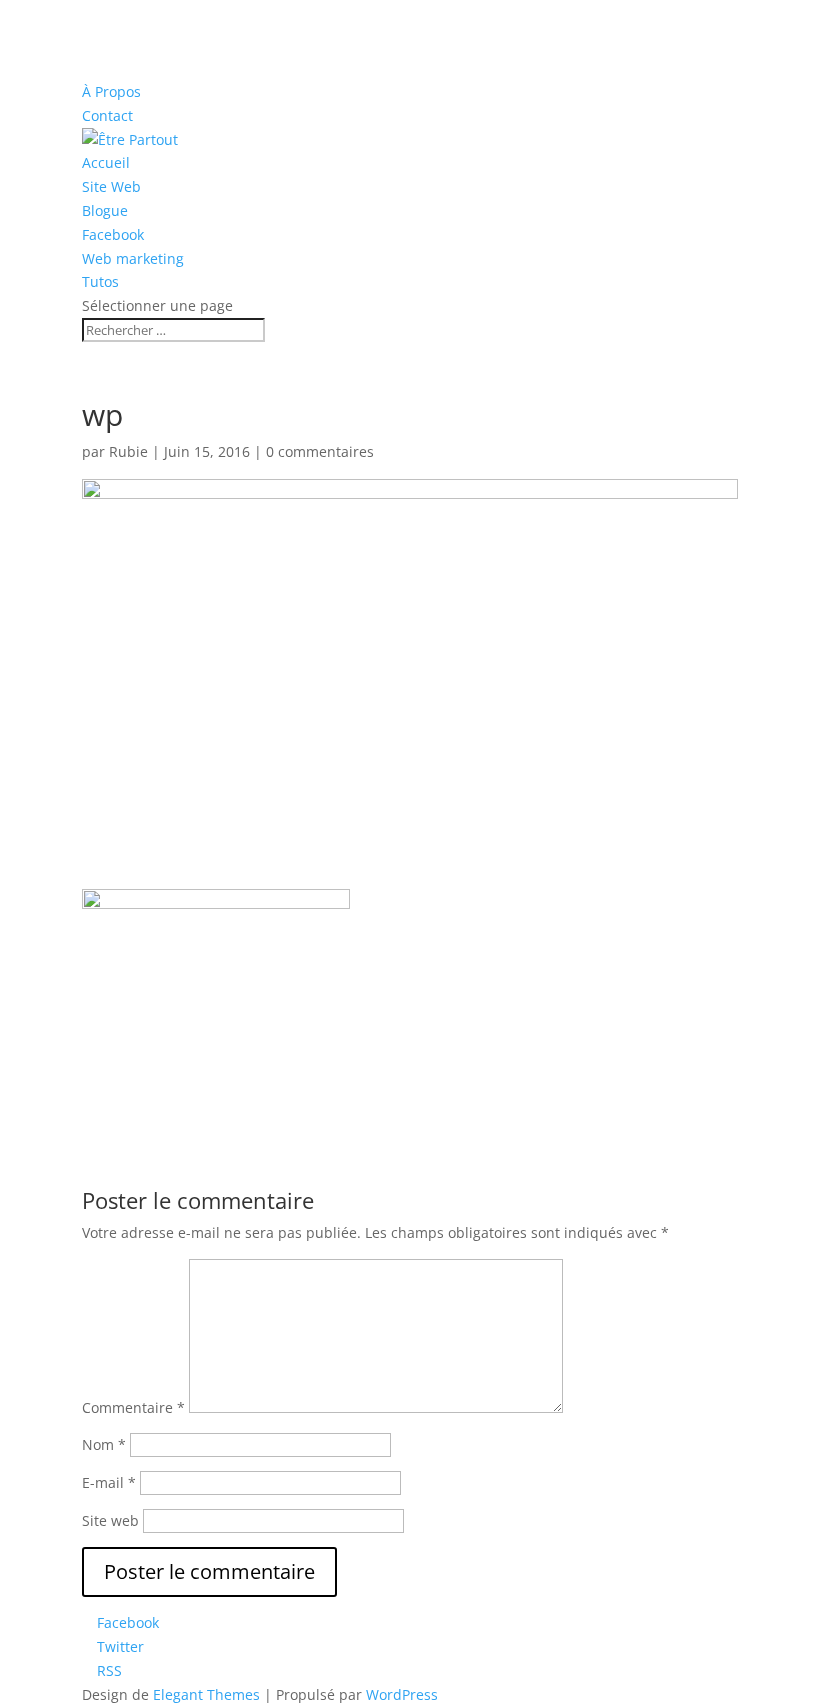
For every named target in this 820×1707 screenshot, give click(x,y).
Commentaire (133, 1407)
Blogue (105, 210)
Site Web (111, 186)
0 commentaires (320, 451)
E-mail (109, 1482)
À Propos (111, 91)
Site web (110, 1520)
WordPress (402, 1694)
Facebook (113, 234)
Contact (107, 115)
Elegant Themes (206, 1694)
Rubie (128, 451)
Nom (104, 1444)
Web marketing (133, 258)
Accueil (106, 162)
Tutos (100, 281)
